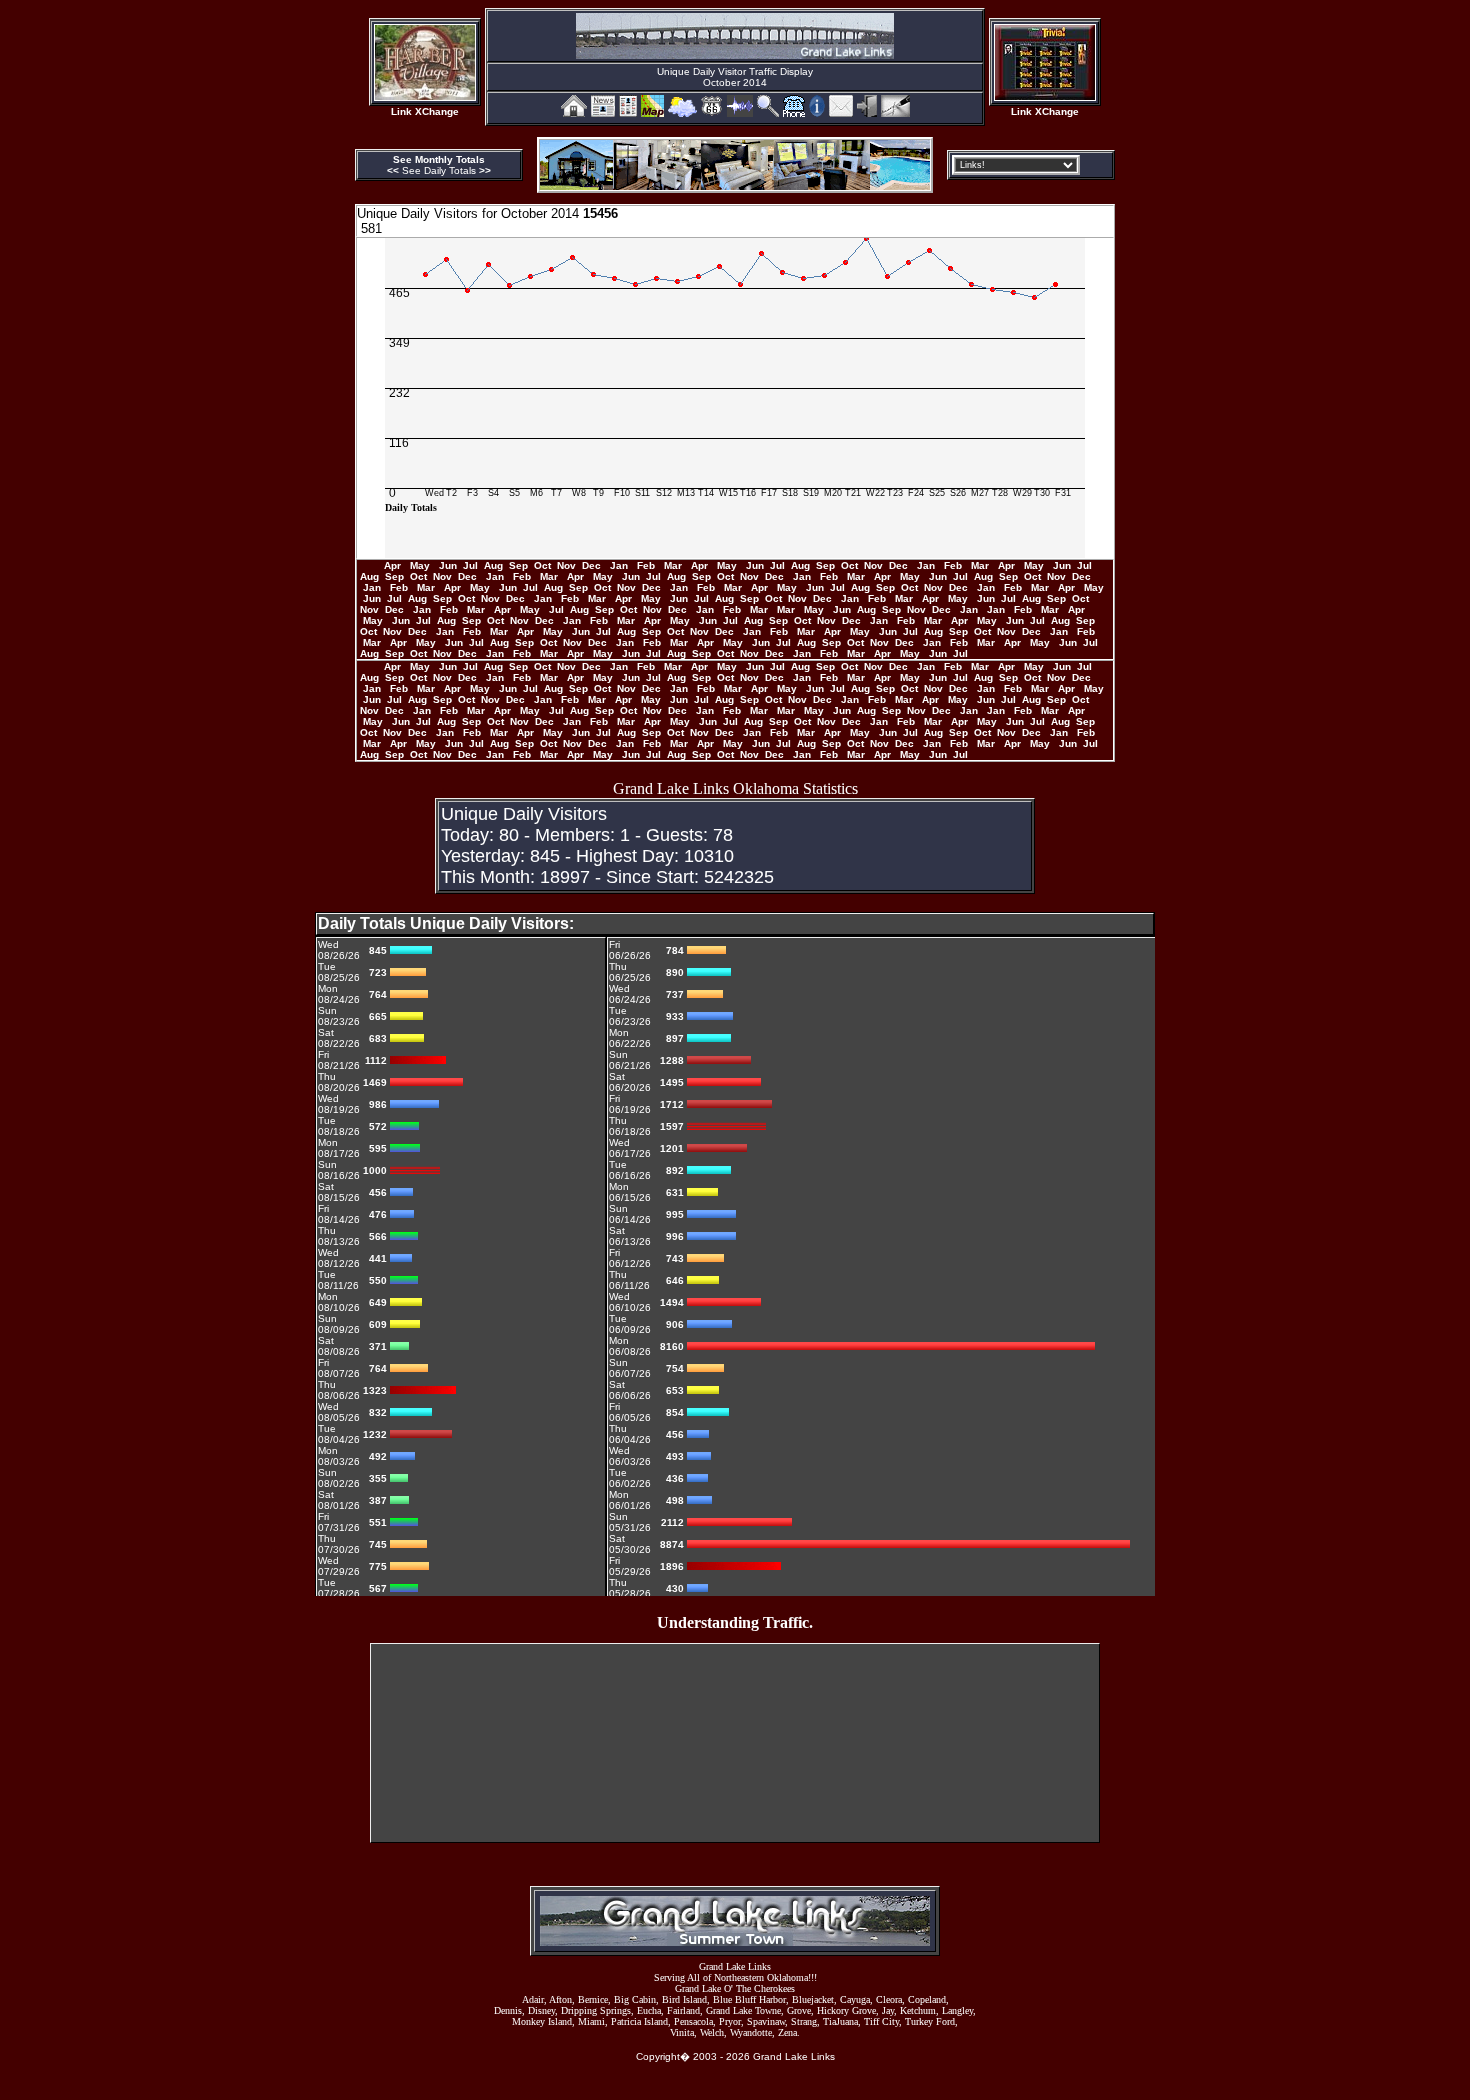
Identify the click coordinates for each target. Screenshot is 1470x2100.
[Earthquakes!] (740, 111)
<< (394, 170)
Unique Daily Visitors (417, 213)
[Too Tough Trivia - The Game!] (1045, 95)
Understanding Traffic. (735, 1622)
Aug (495, 565)
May (421, 565)
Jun (449, 565)
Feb (647, 565)
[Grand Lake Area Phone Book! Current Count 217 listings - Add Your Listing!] (794, 111)
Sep (520, 565)
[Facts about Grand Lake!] (817, 111)
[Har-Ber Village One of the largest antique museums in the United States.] (425, 95)
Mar (674, 565)
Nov (568, 565)
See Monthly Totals (439, 159)
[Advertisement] (735, 1689)
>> (485, 170)
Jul (472, 565)
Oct (544, 565)
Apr (394, 565)
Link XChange (425, 111)
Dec (593, 565)
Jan (620, 565)
